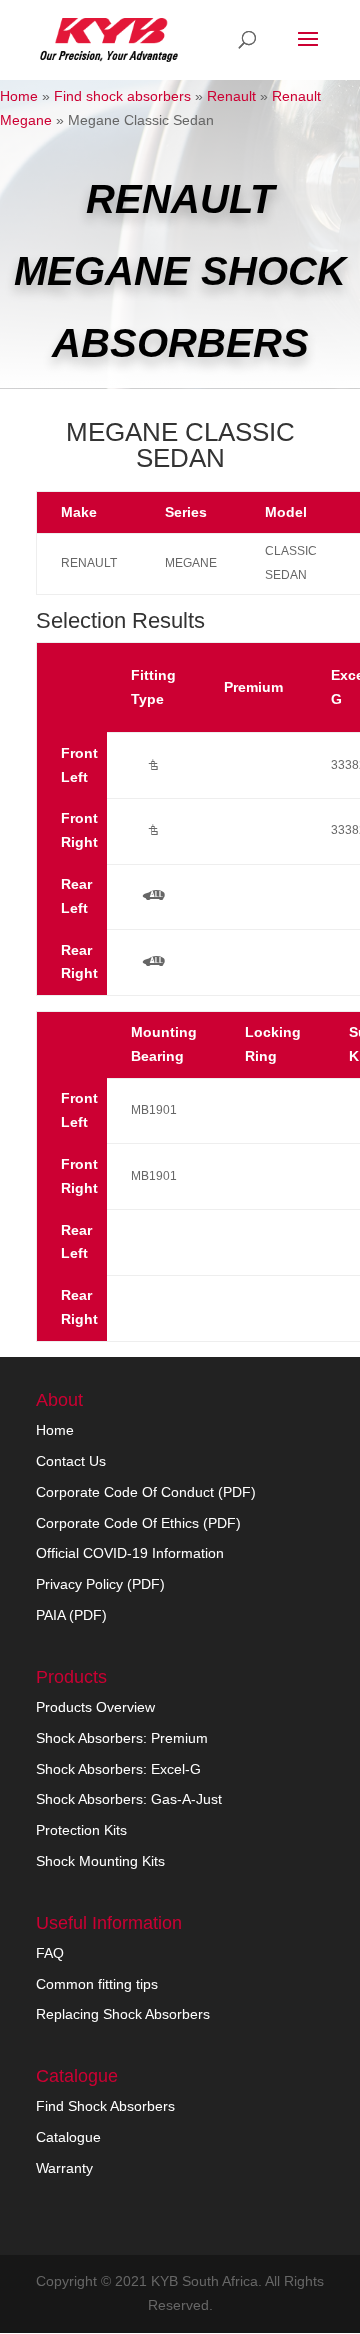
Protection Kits (81, 1830)
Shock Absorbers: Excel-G (118, 1769)
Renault (231, 96)
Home (19, 96)
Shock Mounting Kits (100, 1861)
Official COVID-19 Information (130, 1553)
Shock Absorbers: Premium (122, 1738)
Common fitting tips (97, 1984)
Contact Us (71, 1461)
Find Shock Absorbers (105, 2106)
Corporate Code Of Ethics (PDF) (138, 1523)
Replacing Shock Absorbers (123, 2014)
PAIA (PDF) (71, 1615)
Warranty (64, 2168)
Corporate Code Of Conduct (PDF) (146, 1492)
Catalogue (68, 2137)
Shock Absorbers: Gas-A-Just (129, 1799)
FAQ (50, 1953)
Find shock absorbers (122, 96)
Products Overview (95, 1707)
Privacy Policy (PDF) (100, 1584)
